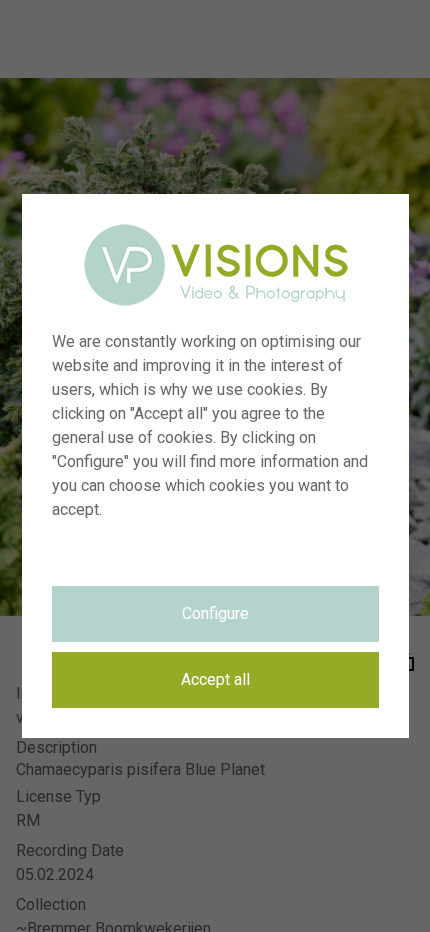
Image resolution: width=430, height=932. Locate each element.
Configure (215, 613)
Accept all (215, 679)
